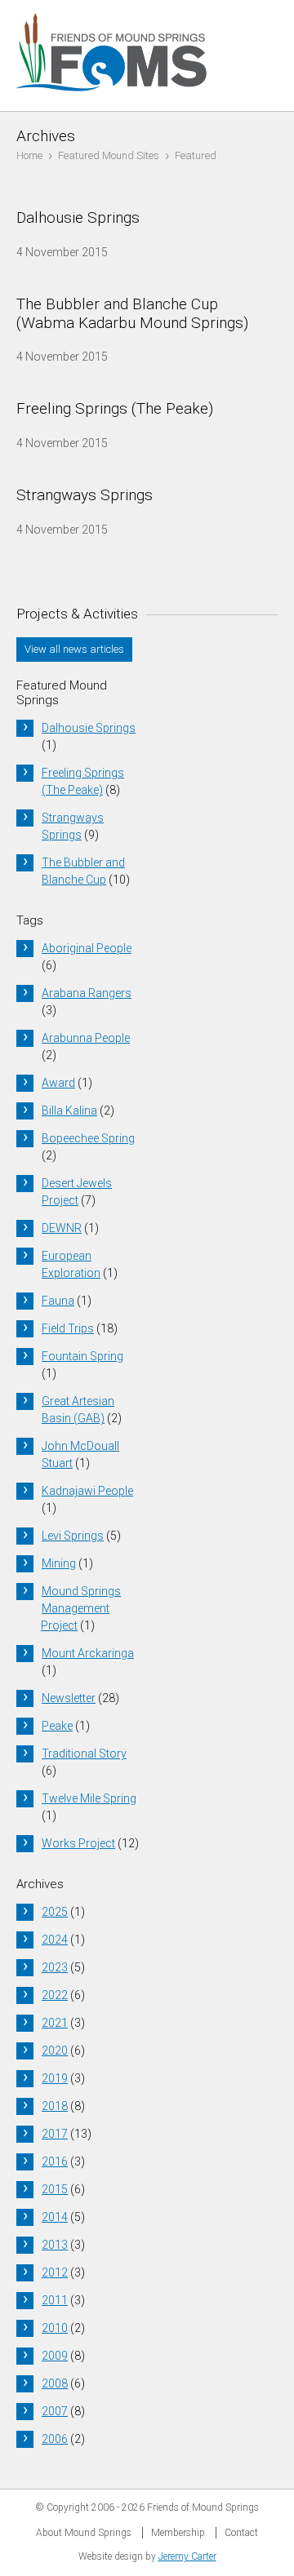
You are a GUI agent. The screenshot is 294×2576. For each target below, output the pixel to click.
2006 (55, 2439)
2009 (55, 2356)
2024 (55, 1940)
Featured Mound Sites (109, 155)
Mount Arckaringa (88, 1653)
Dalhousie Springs (89, 728)
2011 (55, 2300)
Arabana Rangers (87, 993)
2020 (55, 2051)
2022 (55, 1995)
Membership (178, 2533)
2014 (55, 2217)
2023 (55, 1967)
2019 (55, 2078)
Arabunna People (86, 1038)
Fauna (58, 1301)
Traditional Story (84, 1754)
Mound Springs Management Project (81, 1608)
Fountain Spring (82, 1356)
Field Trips (68, 1328)
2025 (55, 1912)
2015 (55, 2189)
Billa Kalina (69, 1111)
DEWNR (62, 1228)
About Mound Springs (84, 2533)
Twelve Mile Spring (89, 1798)
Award (58, 1083)
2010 (55, 2328)
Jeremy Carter (187, 2556)
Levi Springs (73, 1536)
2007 (55, 2411)
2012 (55, 2272)
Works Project (78, 1843)
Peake (57, 1726)
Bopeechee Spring (88, 1138)
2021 (55, 2023)
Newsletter (69, 1698)
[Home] (112, 102)
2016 (55, 2161)
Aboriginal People (87, 948)
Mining (59, 1563)
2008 (55, 2383)
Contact (241, 2533)
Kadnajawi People (87, 1491)
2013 (55, 2245)
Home (29, 155)
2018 (55, 2106)
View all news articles (74, 649)
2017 (55, 2134)
